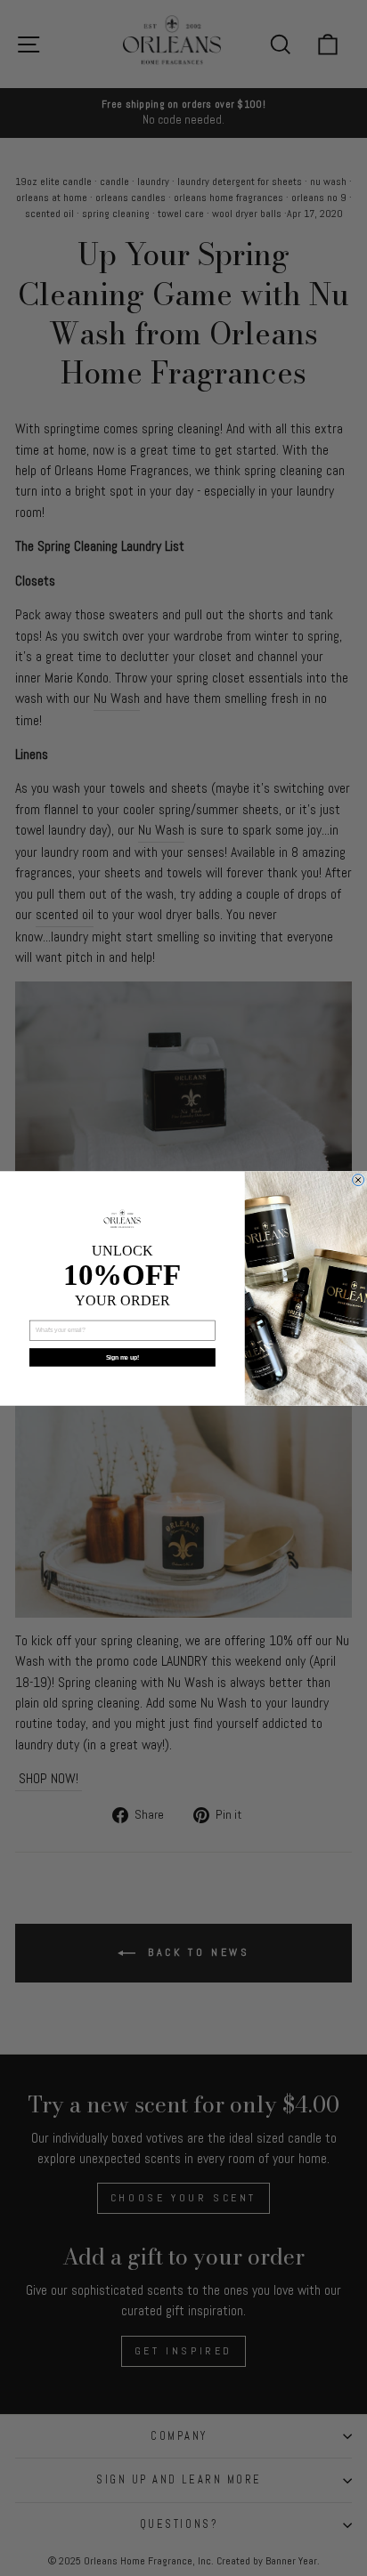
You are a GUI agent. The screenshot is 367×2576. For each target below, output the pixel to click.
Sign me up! (122, 1357)
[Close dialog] (359, 1179)
